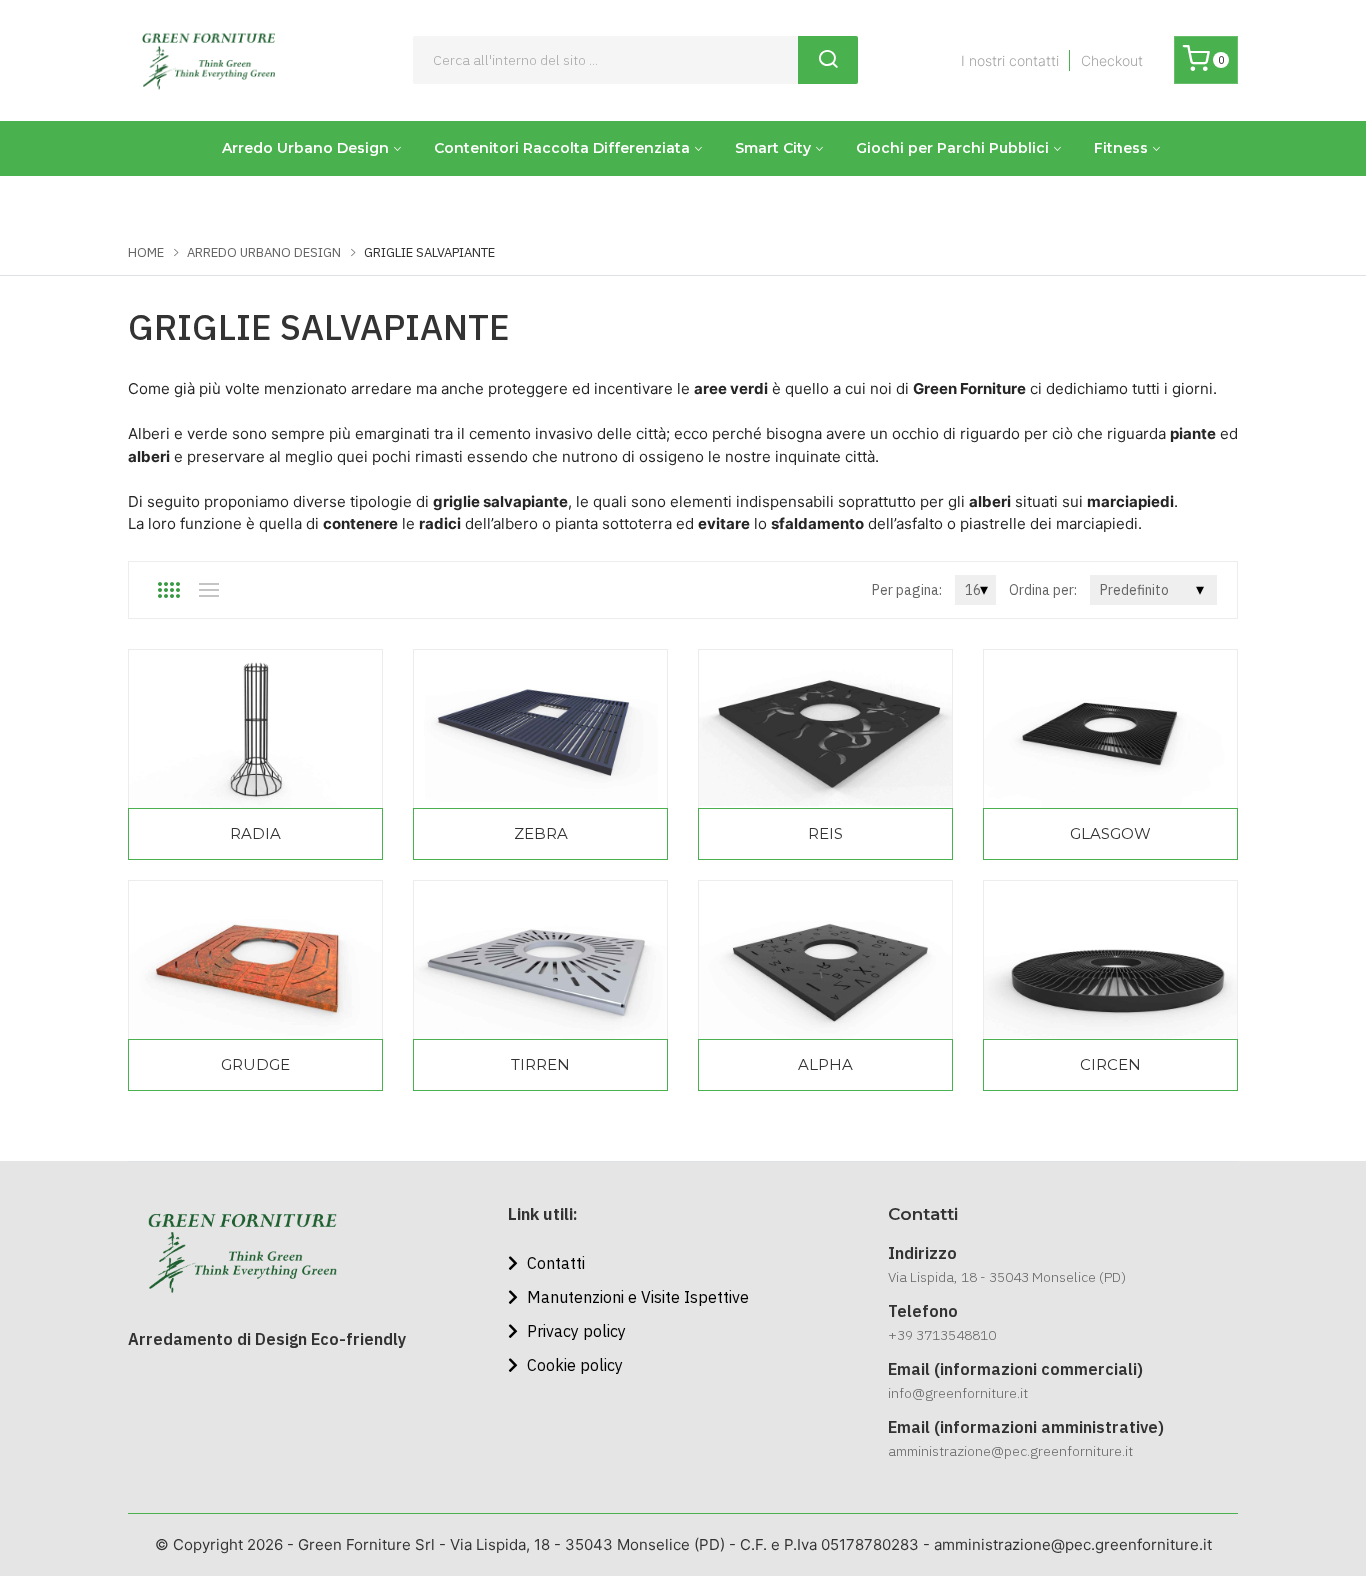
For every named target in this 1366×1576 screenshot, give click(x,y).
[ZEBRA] (540, 729)
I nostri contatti (1010, 60)
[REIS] (825, 729)
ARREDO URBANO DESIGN (264, 252)
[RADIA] (255, 729)
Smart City (773, 148)
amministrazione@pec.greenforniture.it (1010, 1451)
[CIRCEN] (1110, 960)
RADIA (255, 833)
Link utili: (543, 1214)
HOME (146, 252)
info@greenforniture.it (958, 1393)
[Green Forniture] (208, 60)
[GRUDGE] (255, 960)
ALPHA (825, 1064)
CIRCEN (1110, 1064)
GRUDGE (255, 1064)
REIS (825, 833)
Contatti (554, 1263)
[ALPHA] (825, 960)
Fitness (1121, 148)
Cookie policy (573, 1365)
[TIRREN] (540, 960)
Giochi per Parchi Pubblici (952, 148)
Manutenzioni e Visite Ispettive (636, 1297)
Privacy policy (574, 1331)
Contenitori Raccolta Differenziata (562, 148)
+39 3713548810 (942, 1335)
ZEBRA (541, 833)
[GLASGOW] (1110, 729)
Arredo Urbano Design (305, 148)
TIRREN (540, 1064)
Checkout (1112, 60)
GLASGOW (1110, 833)
